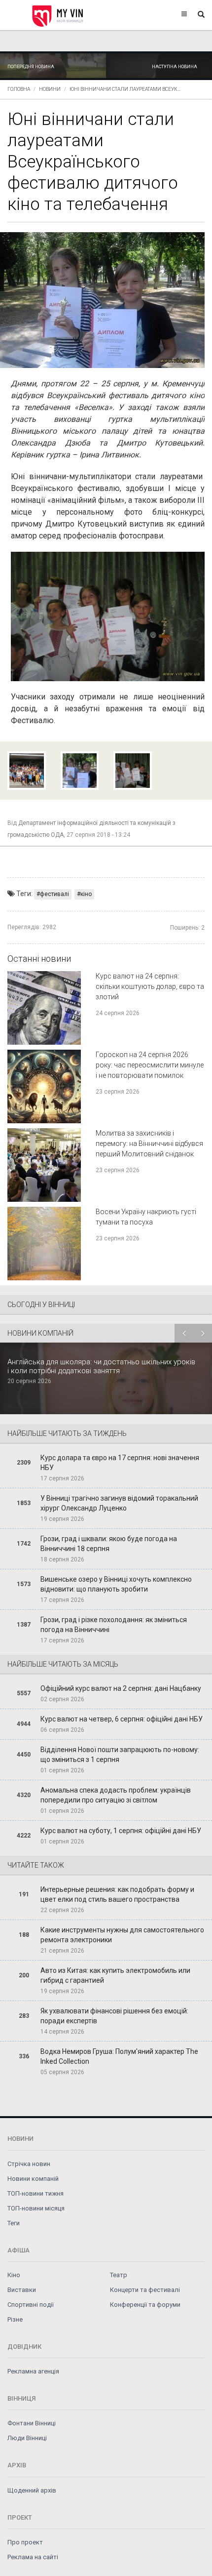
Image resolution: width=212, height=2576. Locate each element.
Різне (15, 2319)
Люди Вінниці (27, 2438)
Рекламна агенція (33, 2371)
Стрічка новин (29, 2164)
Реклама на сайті (33, 2557)
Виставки (22, 2290)
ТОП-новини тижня (35, 2193)
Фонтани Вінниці (32, 2423)
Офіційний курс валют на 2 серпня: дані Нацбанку (121, 1688)
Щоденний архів (32, 2490)
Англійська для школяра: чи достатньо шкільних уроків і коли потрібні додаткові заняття (101, 1366)
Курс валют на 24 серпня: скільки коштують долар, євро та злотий (150, 986)
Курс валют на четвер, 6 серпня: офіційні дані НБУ (122, 1719)
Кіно (14, 2275)
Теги (14, 2223)
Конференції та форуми (145, 2305)
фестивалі (54, 894)
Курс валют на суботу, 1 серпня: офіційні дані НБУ (121, 1831)
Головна (19, 89)
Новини (50, 89)
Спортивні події (31, 2305)
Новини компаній (33, 2179)
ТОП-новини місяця (36, 2208)
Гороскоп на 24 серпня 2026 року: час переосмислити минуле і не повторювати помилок (150, 1065)
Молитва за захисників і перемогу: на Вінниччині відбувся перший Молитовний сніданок (149, 1144)
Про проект (25, 2542)
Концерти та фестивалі (145, 2290)
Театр (119, 2275)
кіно (86, 894)
